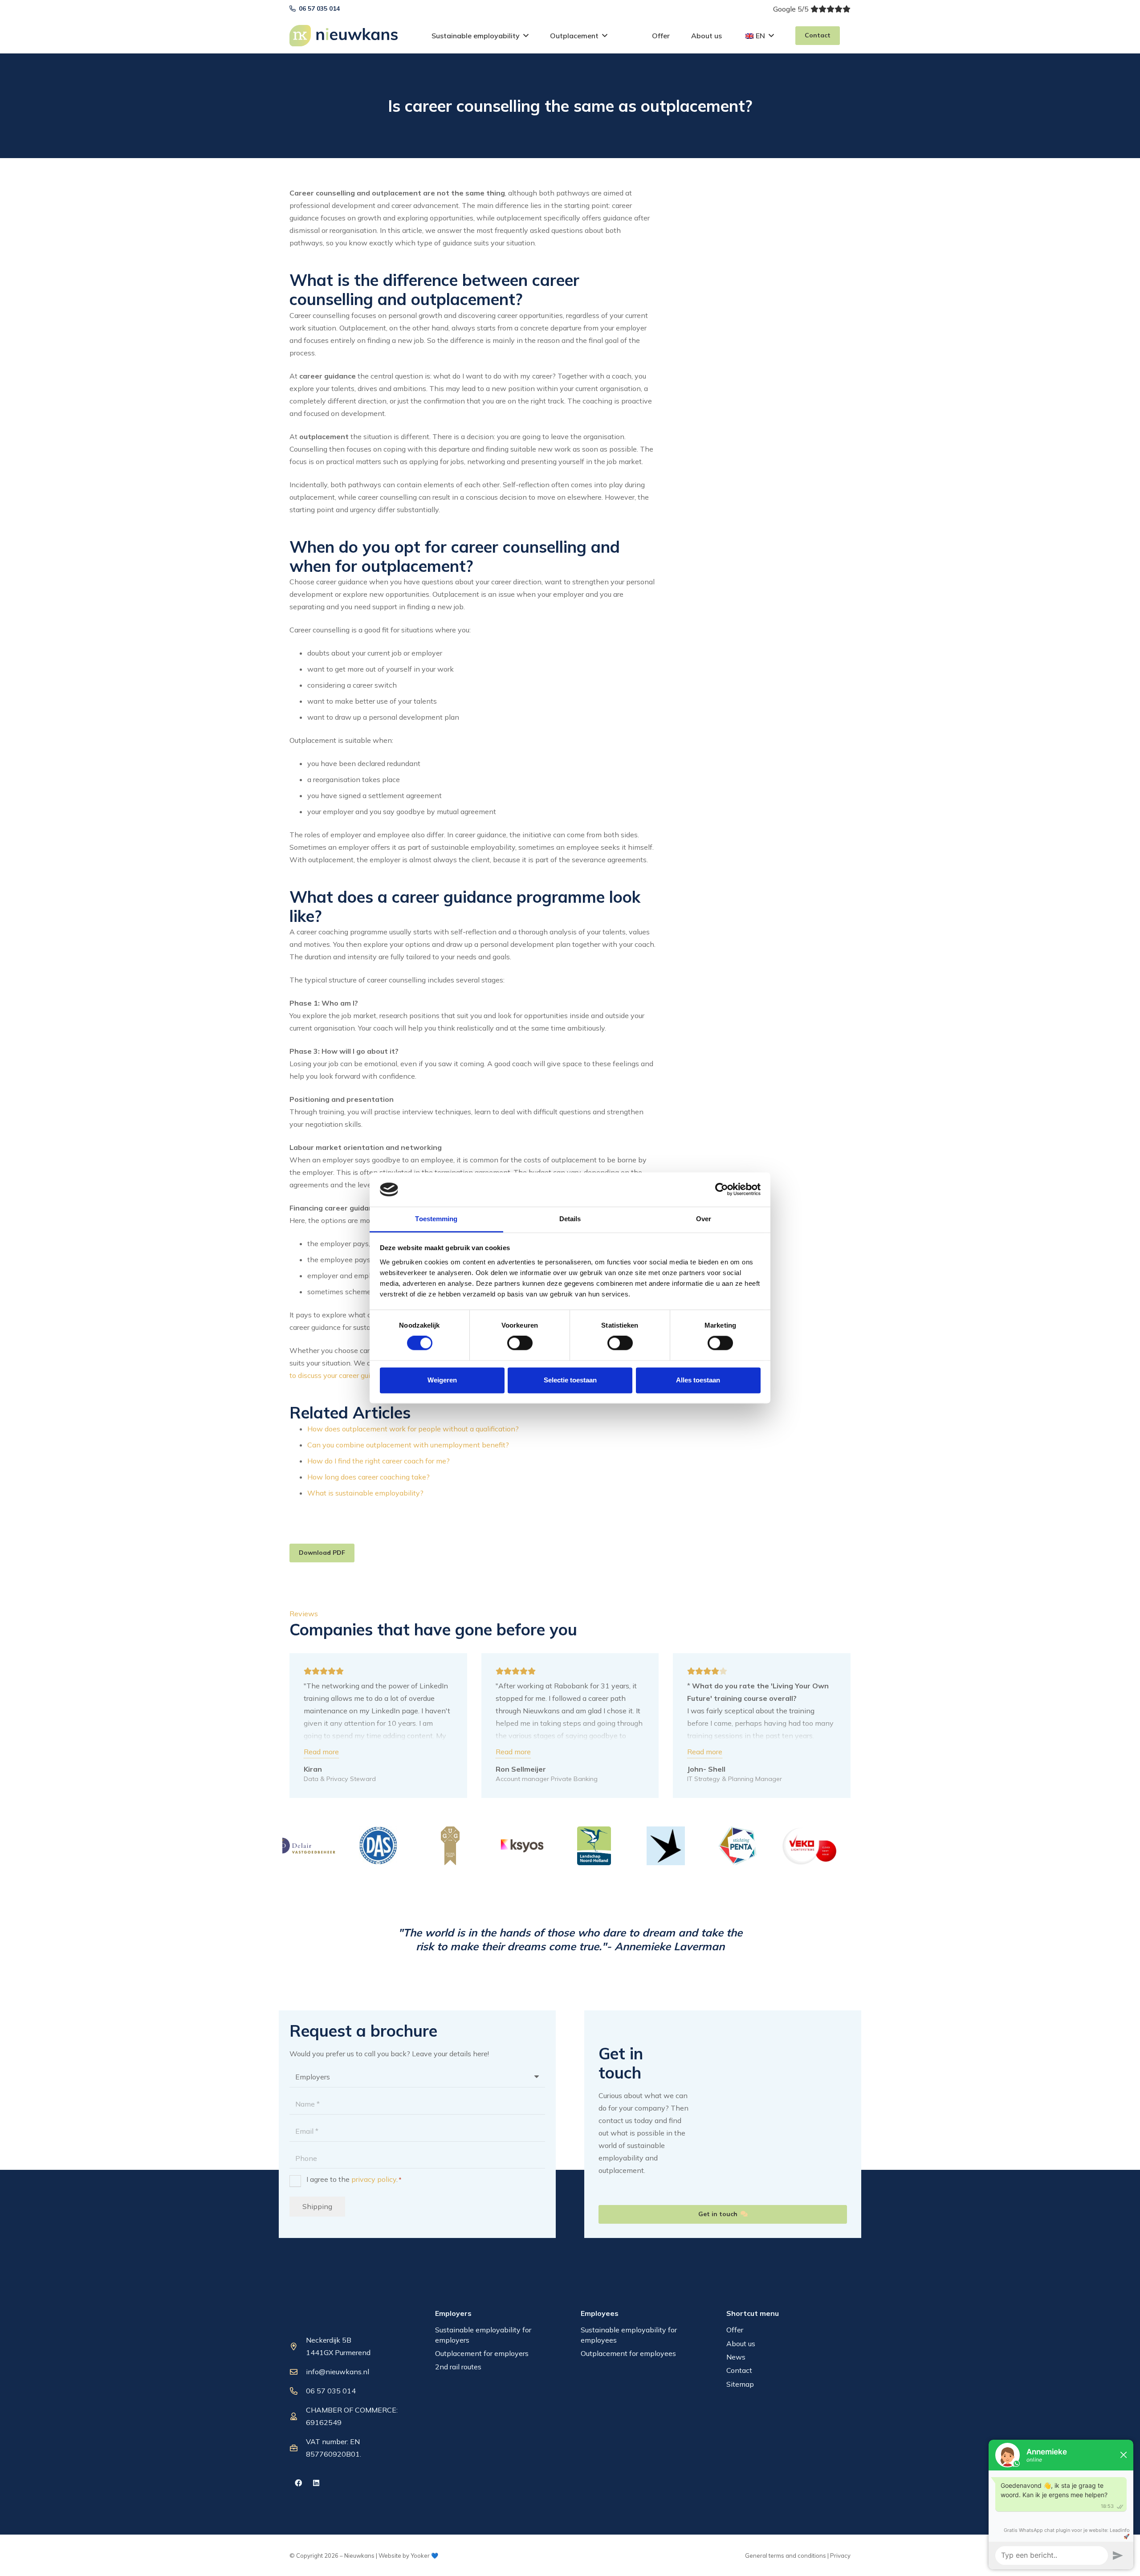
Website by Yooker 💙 (408, 2556)
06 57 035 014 (331, 2391)
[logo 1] (334, 2318)
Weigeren (442, 1380)
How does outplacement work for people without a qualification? (413, 1429)
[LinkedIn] (316, 2483)
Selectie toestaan (570, 1380)
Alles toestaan (698, 1380)
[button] (526, 35)
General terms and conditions (786, 2556)
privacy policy (374, 2179)
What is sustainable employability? (365, 1493)
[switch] (520, 1343)
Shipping (317, 2206)
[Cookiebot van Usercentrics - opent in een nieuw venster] (722, 1190)
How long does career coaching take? (368, 1477)
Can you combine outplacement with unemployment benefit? (408, 1445)
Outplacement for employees (628, 2353)
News (736, 2357)
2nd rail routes (458, 2367)
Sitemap (740, 2384)
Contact (739, 2370)
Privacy (840, 2556)
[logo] (344, 36)
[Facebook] (298, 2483)
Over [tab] (704, 1219)
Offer (735, 2330)
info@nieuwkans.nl (338, 2372)
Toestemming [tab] (436, 1219)
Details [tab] (570, 1219)
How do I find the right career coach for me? (379, 1461)
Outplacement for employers (482, 2353)
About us (741, 2344)
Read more (321, 1752)
